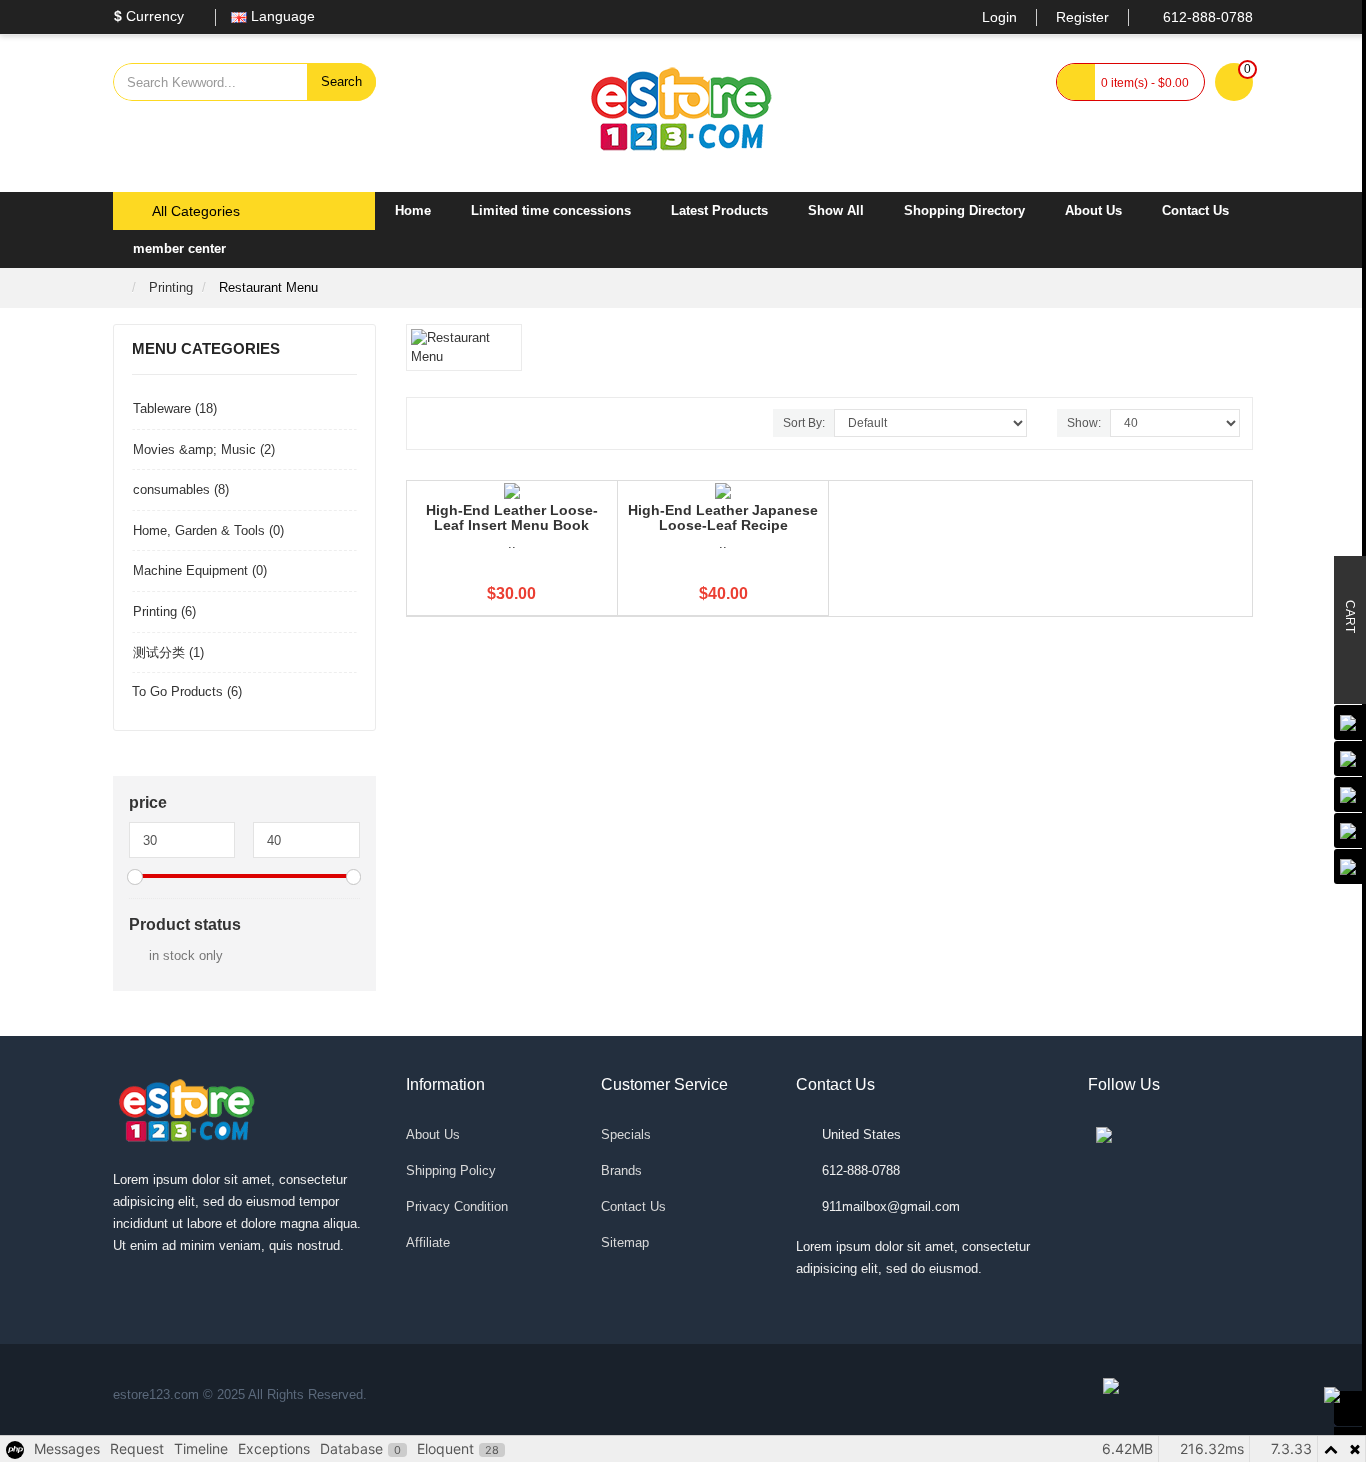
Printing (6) (164, 611)
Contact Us (1195, 210)
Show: (1084, 423)
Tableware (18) (175, 408)
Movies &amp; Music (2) (204, 449)
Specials (626, 1134)
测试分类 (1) (168, 652)
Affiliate (428, 1242)
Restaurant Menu (268, 287)
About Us (1093, 210)
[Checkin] (1350, 1408)
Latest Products (719, 210)
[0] (1234, 83)
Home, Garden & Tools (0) (208, 530)
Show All (836, 210)
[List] (454, 425)
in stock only (186, 955)
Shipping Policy (451, 1170)
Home (413, 210)
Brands (621, 1170)
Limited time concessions (551, 210)
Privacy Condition (457, 1206)
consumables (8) (181, 489)
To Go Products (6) (187, 691)
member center (179, 248)
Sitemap (625, 1242)
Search (341, 81)
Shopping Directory (964, 210)
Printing (171, 287)
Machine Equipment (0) (200, 570)
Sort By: (804, 423)
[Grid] (431, 425)
